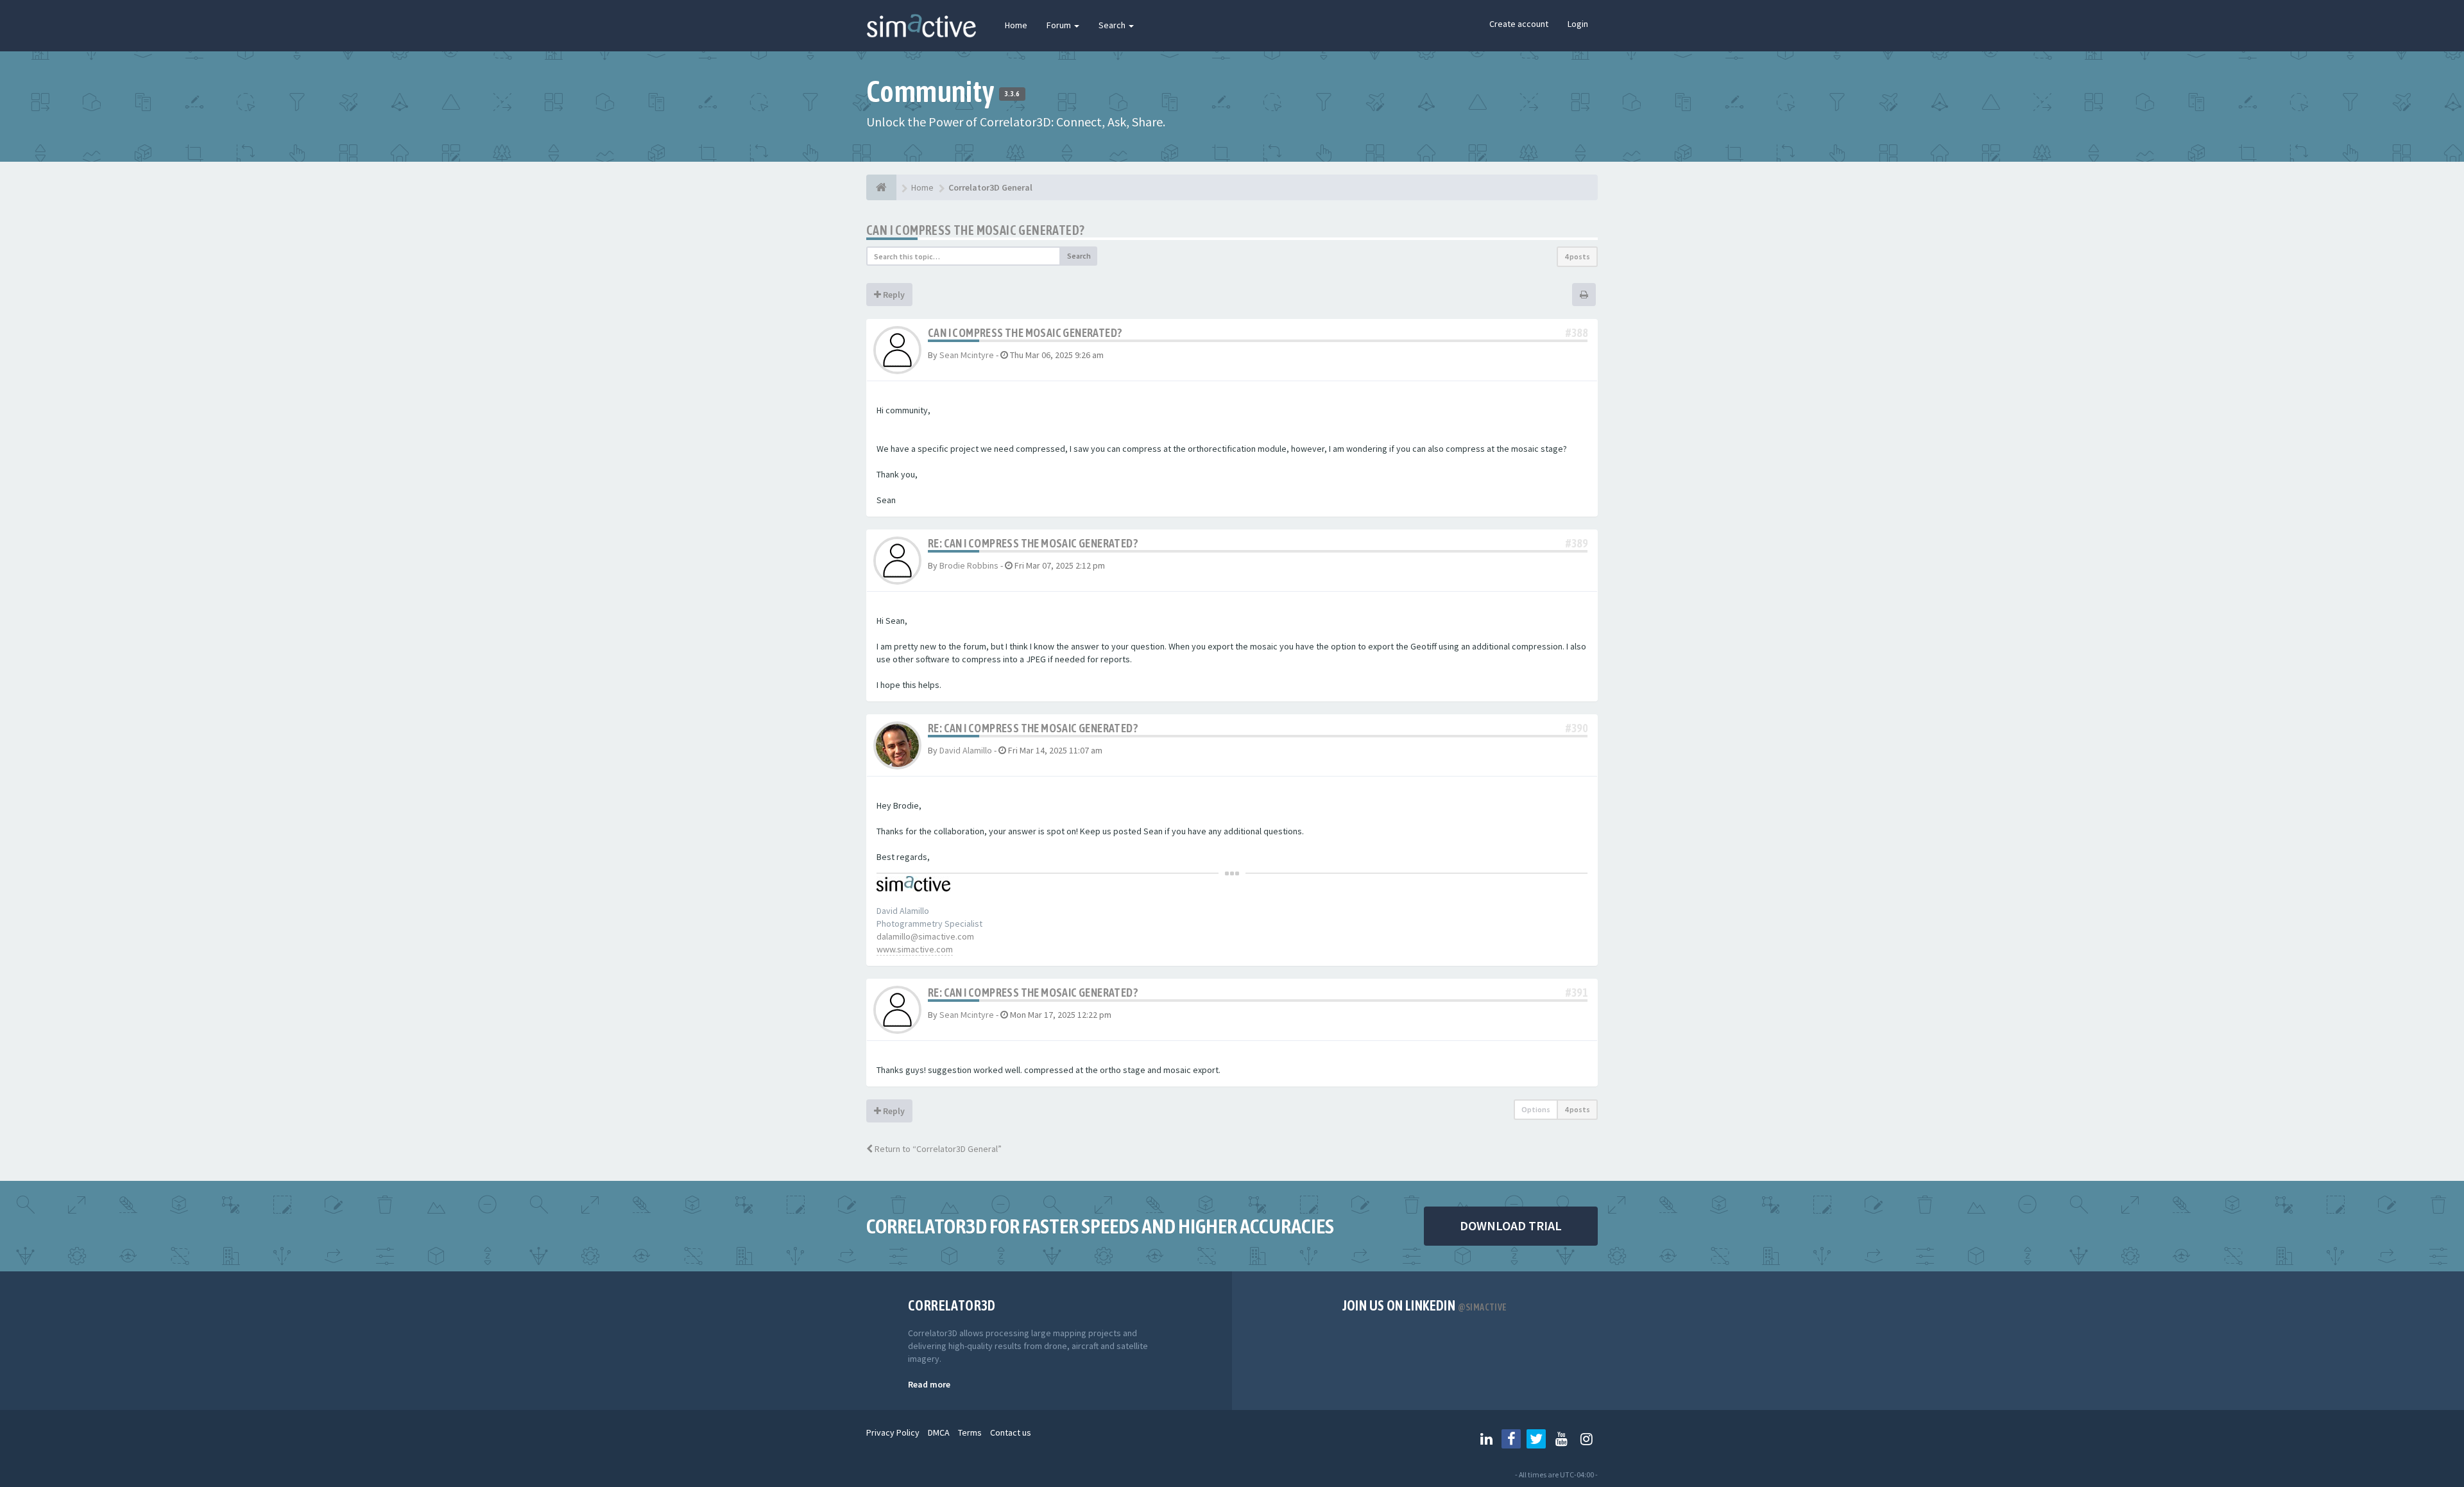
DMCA (939, 1432)
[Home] (881, 187)
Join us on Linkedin (1425, 1305)
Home (1016, 25)
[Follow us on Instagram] (1586, 1439)
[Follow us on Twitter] (1536, 1439)
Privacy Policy (893, 1432)
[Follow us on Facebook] (1511, 1439)
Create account (1519, 24)
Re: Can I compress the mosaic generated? (1033, 543)
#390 (1577, 728)
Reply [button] (893, 295)
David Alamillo (966, 750)
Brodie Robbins (969, 565)
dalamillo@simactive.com (925, 936)
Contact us (1011, 1432)
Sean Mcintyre (967, 355)
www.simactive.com (915, 949)
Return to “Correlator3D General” (937, 1149)
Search (1113, 25)
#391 (1577, 993)
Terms (970, 1432)
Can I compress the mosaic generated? (975, 230)
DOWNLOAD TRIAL (1511, 1225)
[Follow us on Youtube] (1561, 1439)
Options (1536, 1109)
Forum (1060, 25)
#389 (1577, 543)
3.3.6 (1012, 94)
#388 (1577, 333)
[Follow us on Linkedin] (1486, 1439)
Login (1578, 24)
